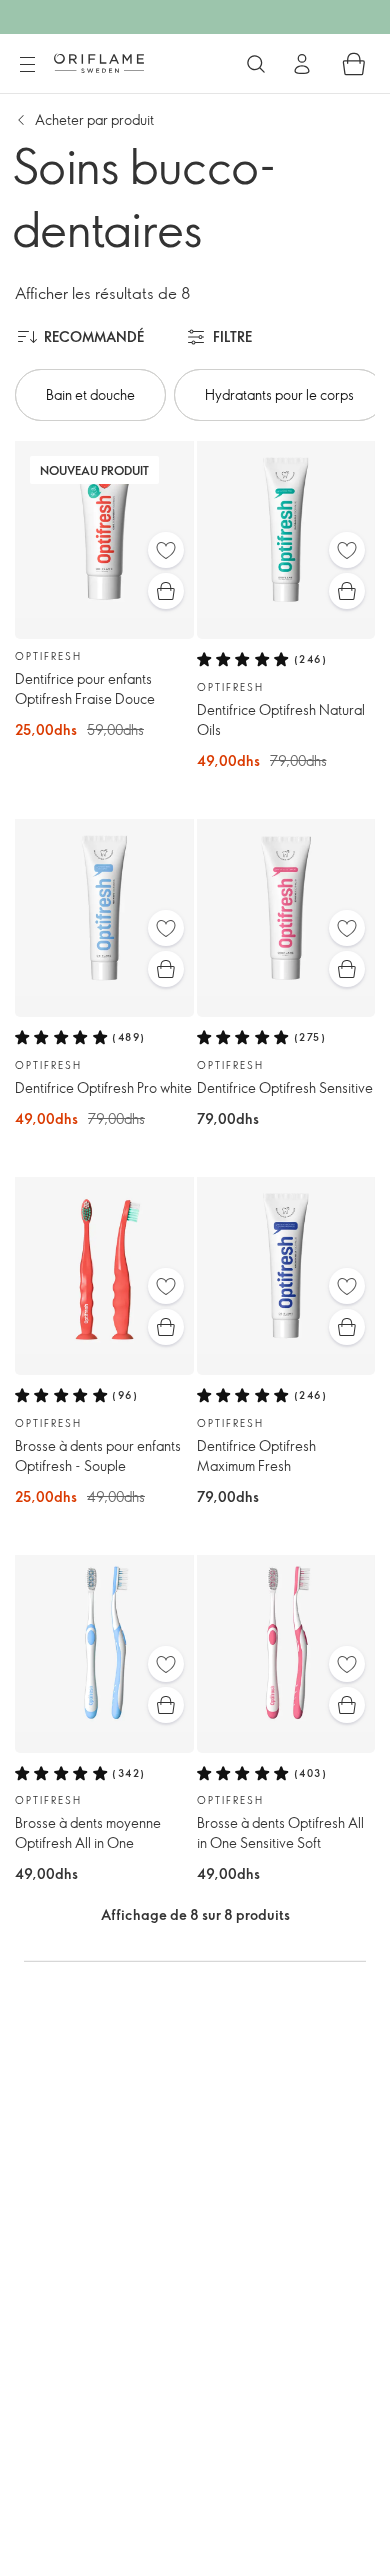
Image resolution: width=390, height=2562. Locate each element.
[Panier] (354, 64)
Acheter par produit (94, 119)
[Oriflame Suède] (99, 63)
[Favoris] (166, 550)
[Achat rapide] (166, 591)
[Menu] (27, 65)
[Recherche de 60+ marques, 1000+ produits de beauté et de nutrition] (256, 64)
